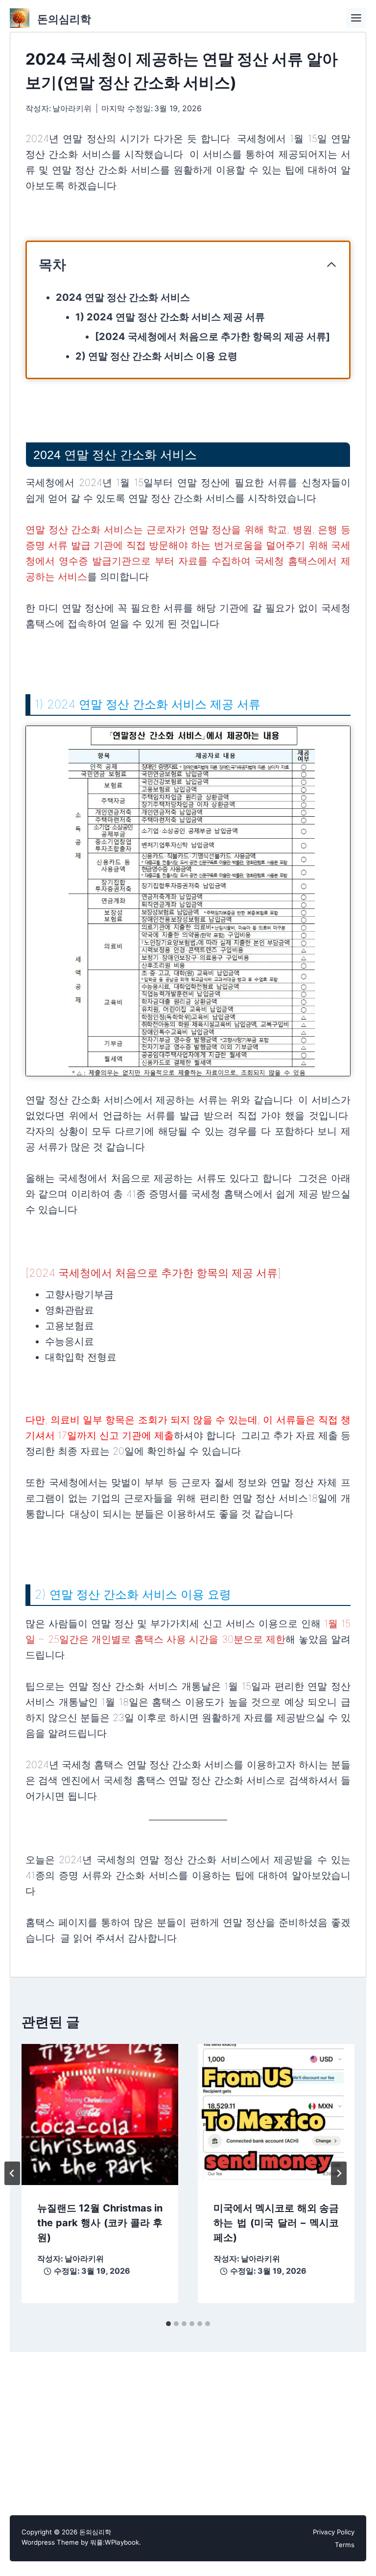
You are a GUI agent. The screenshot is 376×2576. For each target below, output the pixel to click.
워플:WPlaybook (115, 2542)
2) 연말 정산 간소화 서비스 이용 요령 (156, 356)
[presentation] (100, 2107)
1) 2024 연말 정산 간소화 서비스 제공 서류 (170, 317)
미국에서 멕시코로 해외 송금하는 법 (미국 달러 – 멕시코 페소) (276, 2223)
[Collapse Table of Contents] (331, 265)
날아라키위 (72, 108)
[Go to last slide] (12, 2173)
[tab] (168, 2324)
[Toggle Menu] (356, 18)
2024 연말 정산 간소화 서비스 (123, 297)
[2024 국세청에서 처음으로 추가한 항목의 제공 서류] (212, 337)
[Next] (339, 2173)
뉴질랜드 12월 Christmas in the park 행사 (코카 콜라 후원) (100, 2223)
